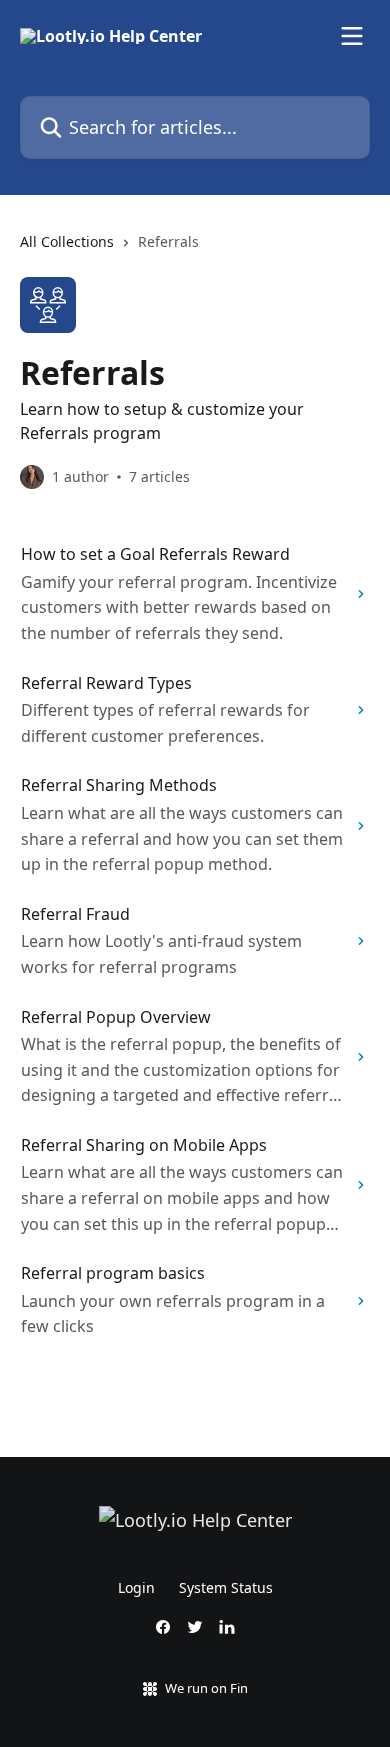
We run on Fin (206, 1688)
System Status (226, 1587)
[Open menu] (352, 36)
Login (136, 1587)
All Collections (67, 241)
